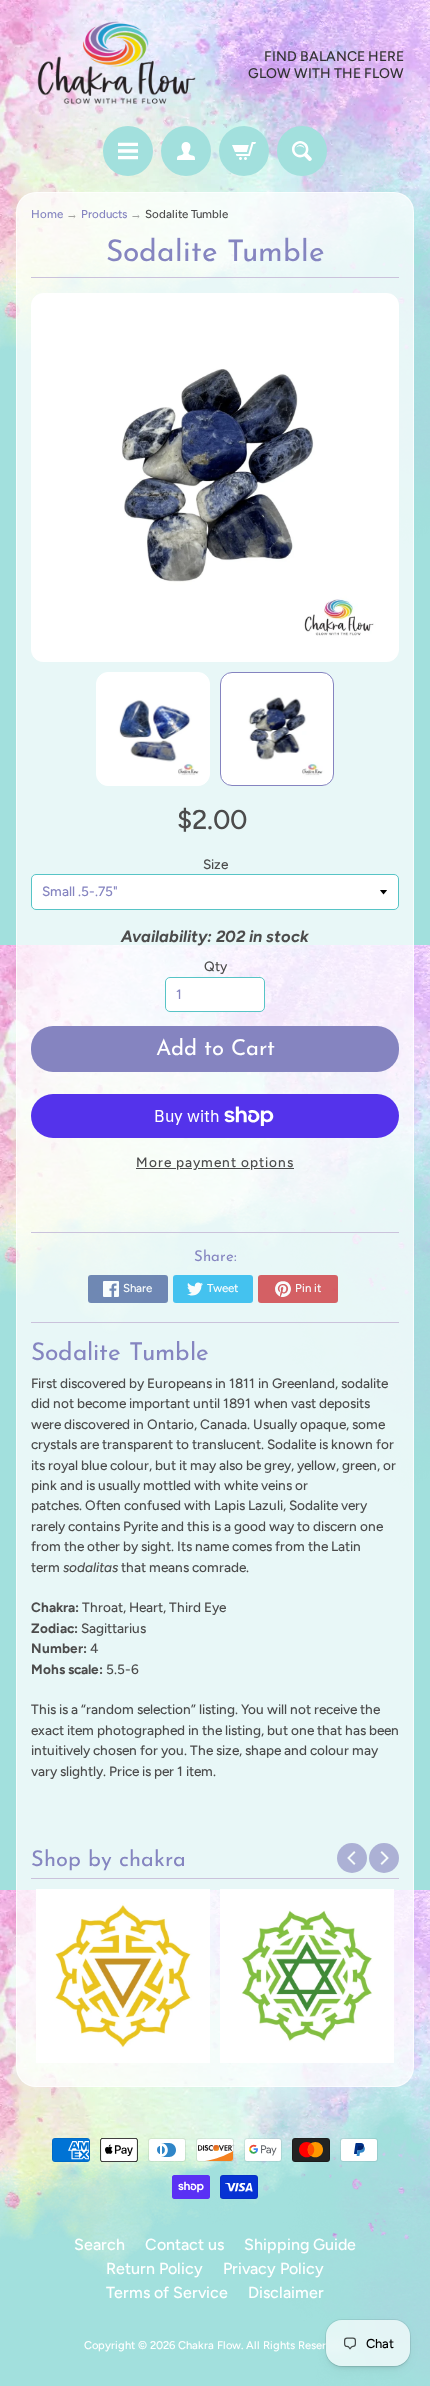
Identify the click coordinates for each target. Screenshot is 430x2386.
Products (104, 214)
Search (99, 2244)
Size (215, 864)
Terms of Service (167, 2292)
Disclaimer (286, 2292)
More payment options (215, 1162)
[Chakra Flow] (115, 66)
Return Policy (154, 2268)
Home (47, 214)
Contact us (184, 2244)
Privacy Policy (273, 2268)
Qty (215, 966)
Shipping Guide (300, 2244)
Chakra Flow (209, 2345)
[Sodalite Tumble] (153, 729)
